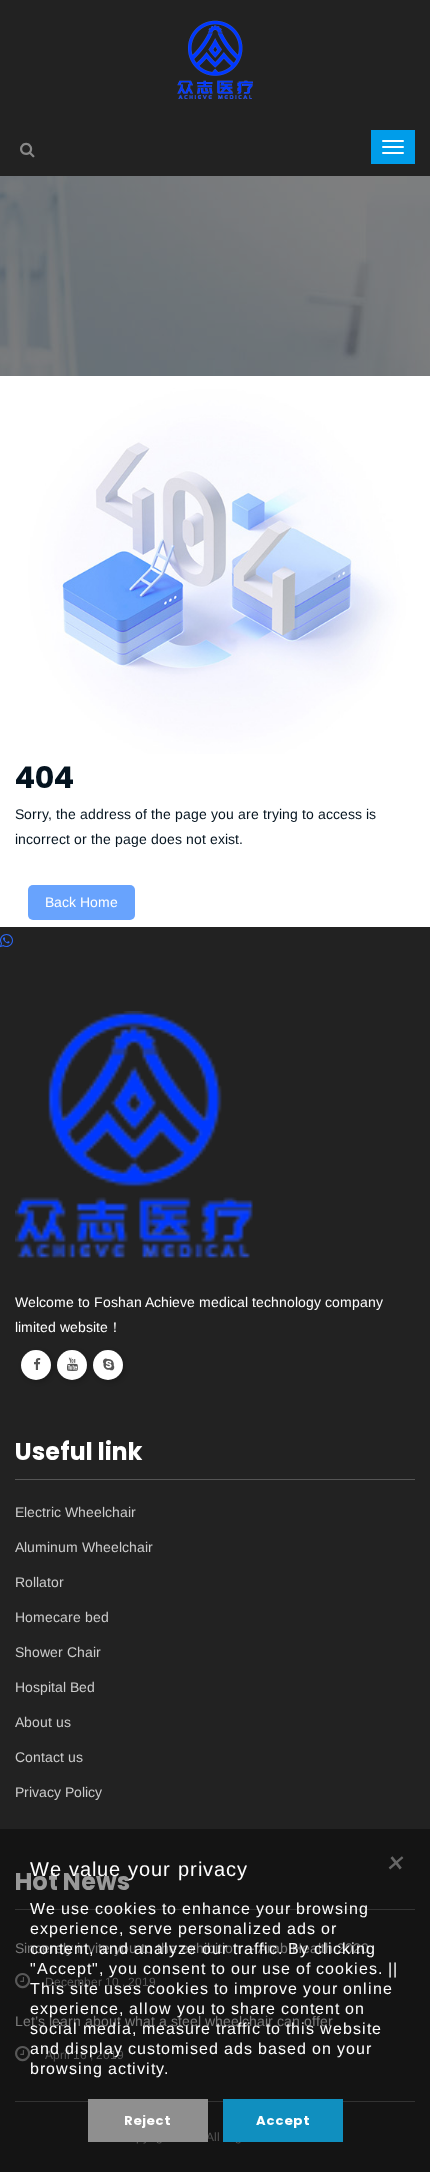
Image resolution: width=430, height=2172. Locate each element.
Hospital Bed (55, 1687)
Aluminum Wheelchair (84, 1547)
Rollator (39, 1582)
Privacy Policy (58, 1792)
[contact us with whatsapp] (6, 940)
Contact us (49, 1757)
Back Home (81, 902)
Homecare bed (62, 1617)
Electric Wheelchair (75, 1512)
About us (43, 1722)
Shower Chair (58, 1652)
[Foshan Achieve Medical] (215, 58)
